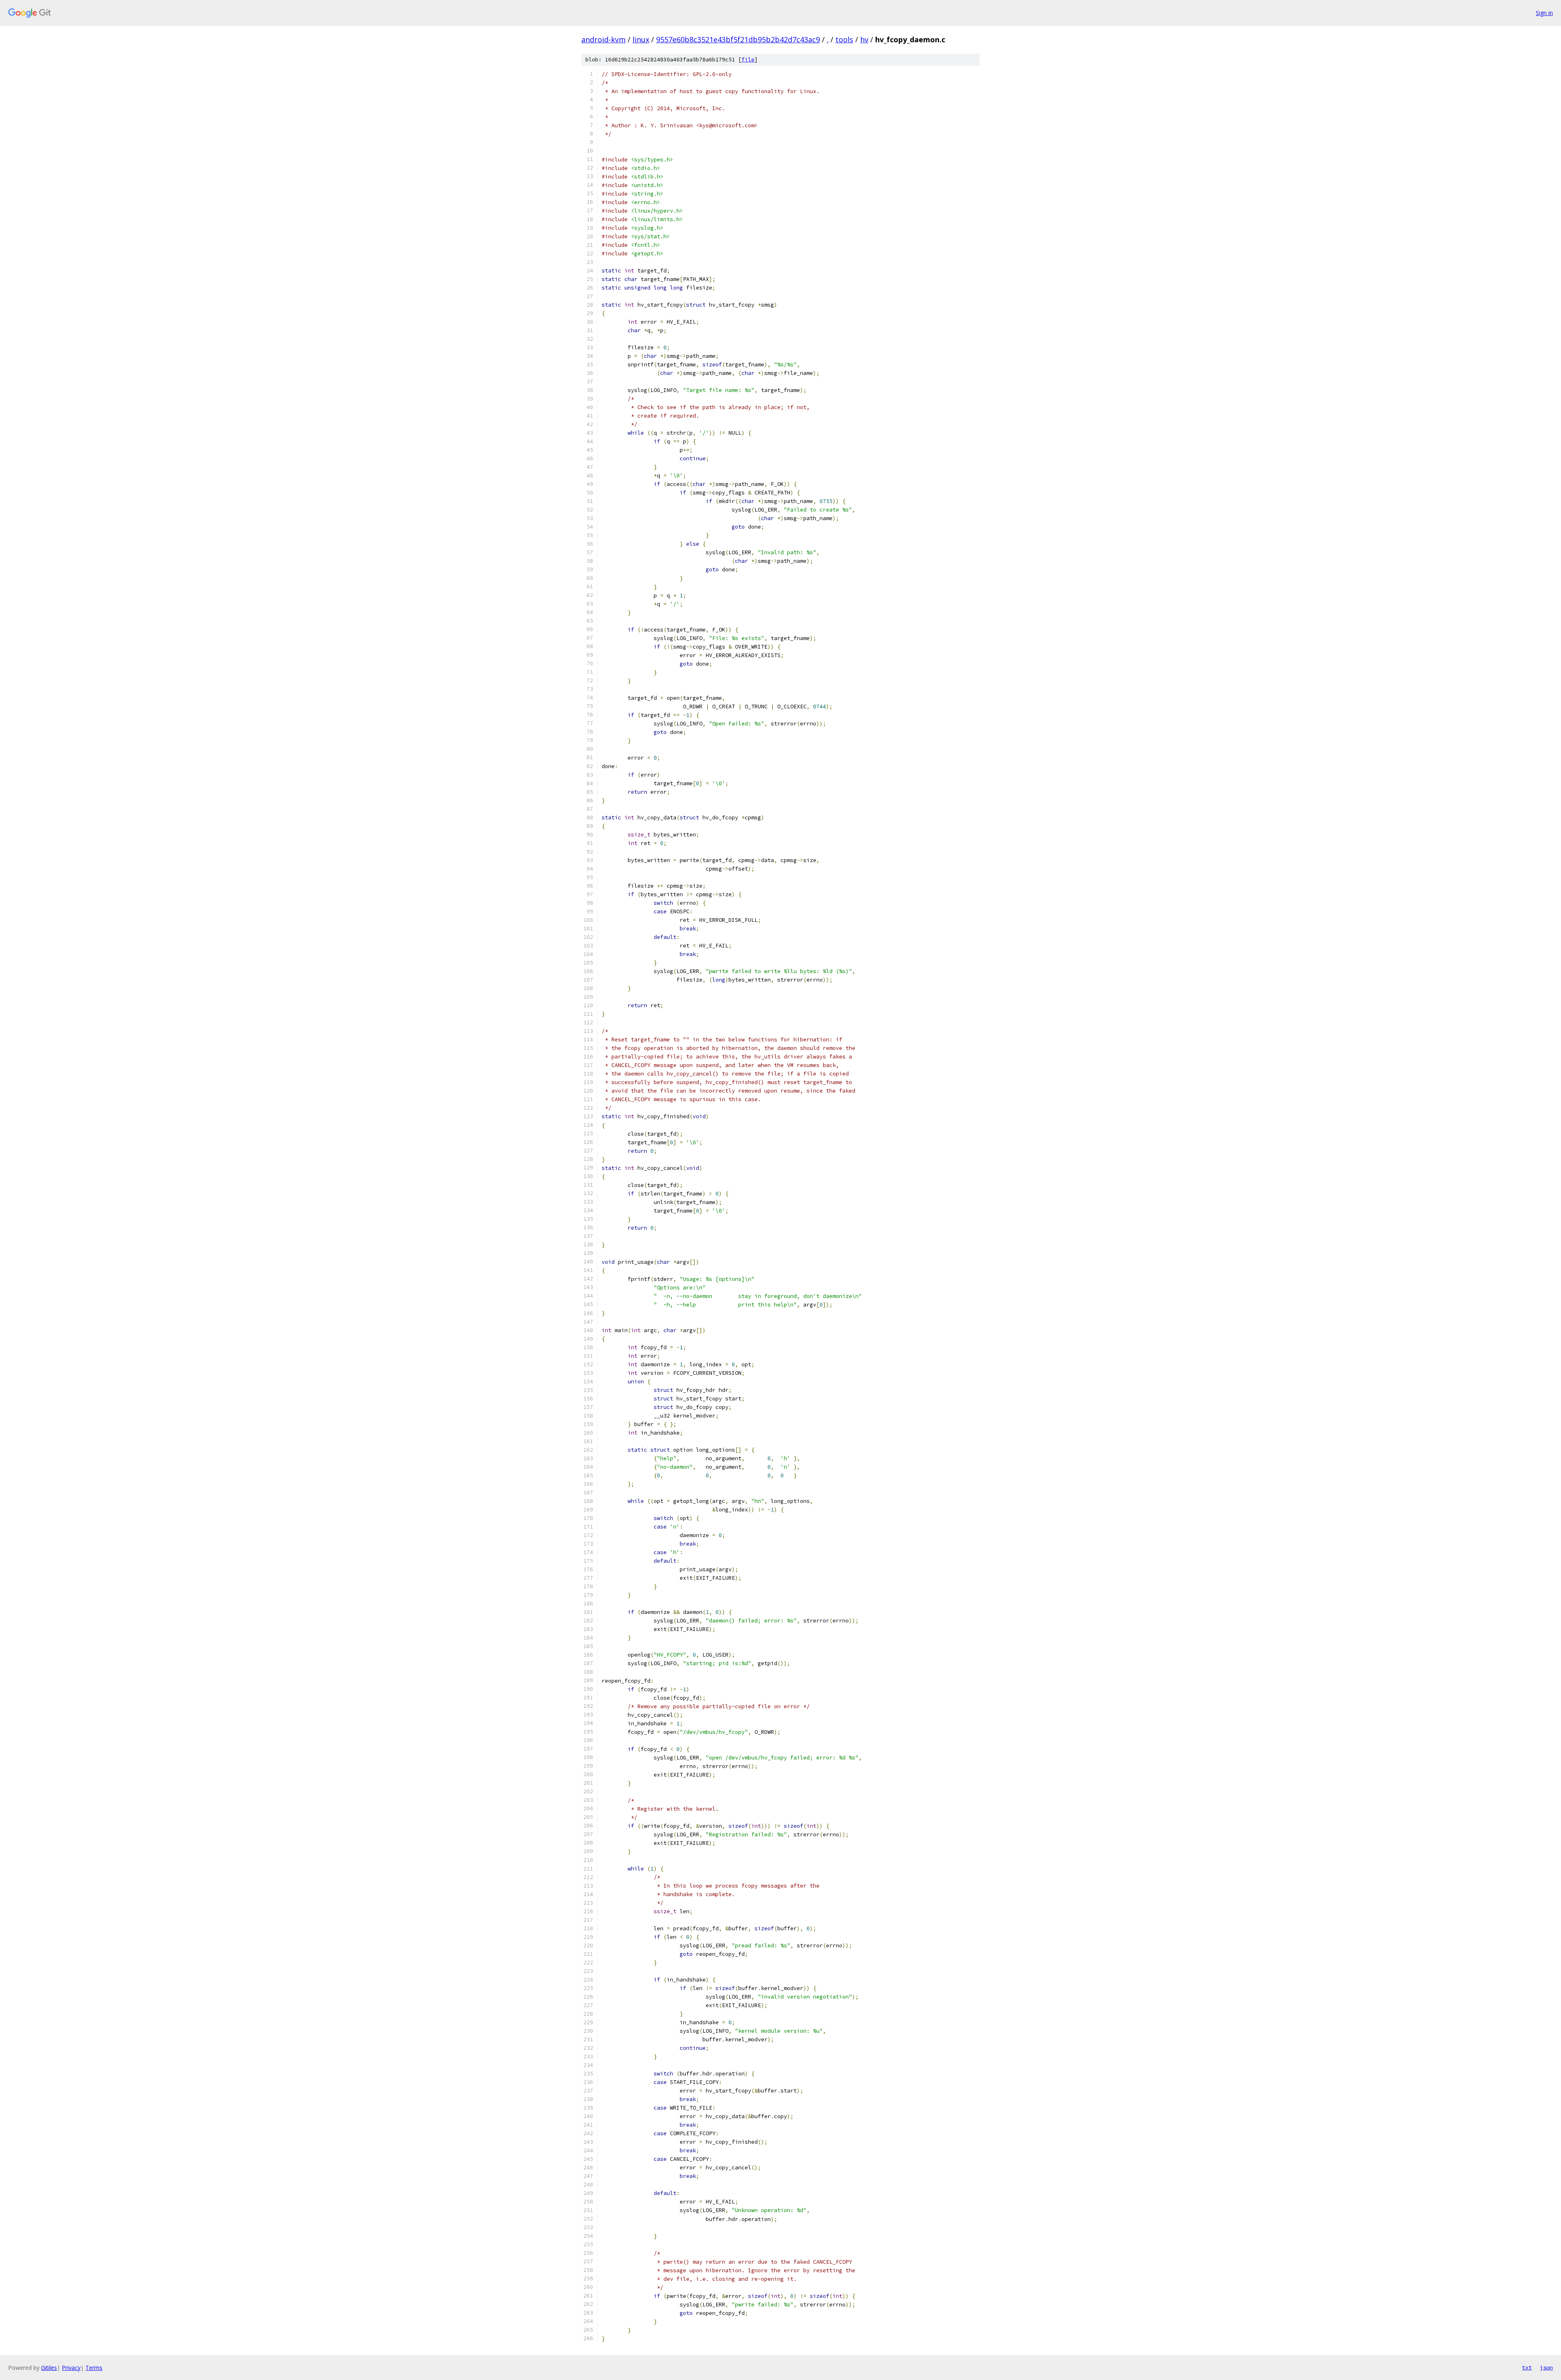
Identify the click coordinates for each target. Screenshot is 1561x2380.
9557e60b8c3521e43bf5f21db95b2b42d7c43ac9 (738, 39)
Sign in (1544, 13)
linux (641, 39)
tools (844, 39)
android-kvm (603, 39)
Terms (94, 2368)
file (748, 60)
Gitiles (49, 2368)
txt (1527, 2367)
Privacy (71, 2368)
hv (864, 39)
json (1546, 2367)
